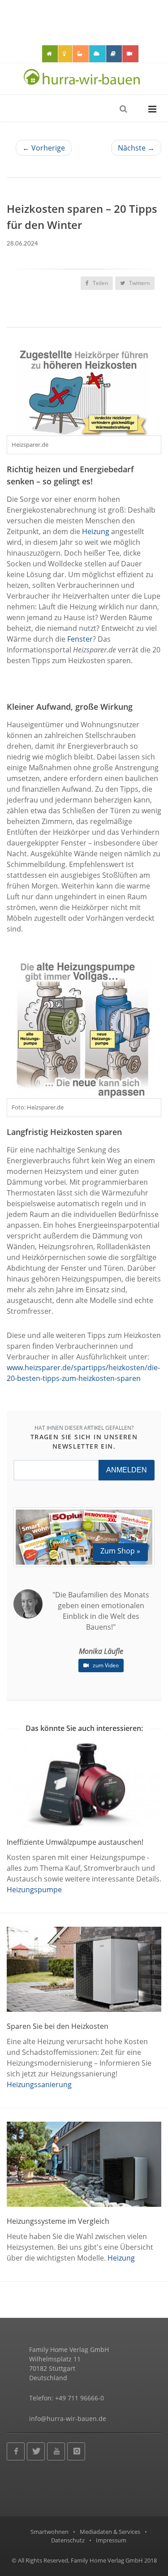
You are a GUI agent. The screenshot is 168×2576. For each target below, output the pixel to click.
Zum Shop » (120, 1551)
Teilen (100, 283)
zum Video (105, 1665)
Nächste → (136, 148)
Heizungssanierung (39, 2084)
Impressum (111, 2540)
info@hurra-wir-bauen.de (68, 2419)
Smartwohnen (50, 2532)
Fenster (80, 639)
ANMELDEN (127, 1470)
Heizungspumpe (34, 1890)
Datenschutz (68, 2540)
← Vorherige (44, 148)
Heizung (96, 531)
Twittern (139, 283)
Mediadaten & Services (110, 2532)
